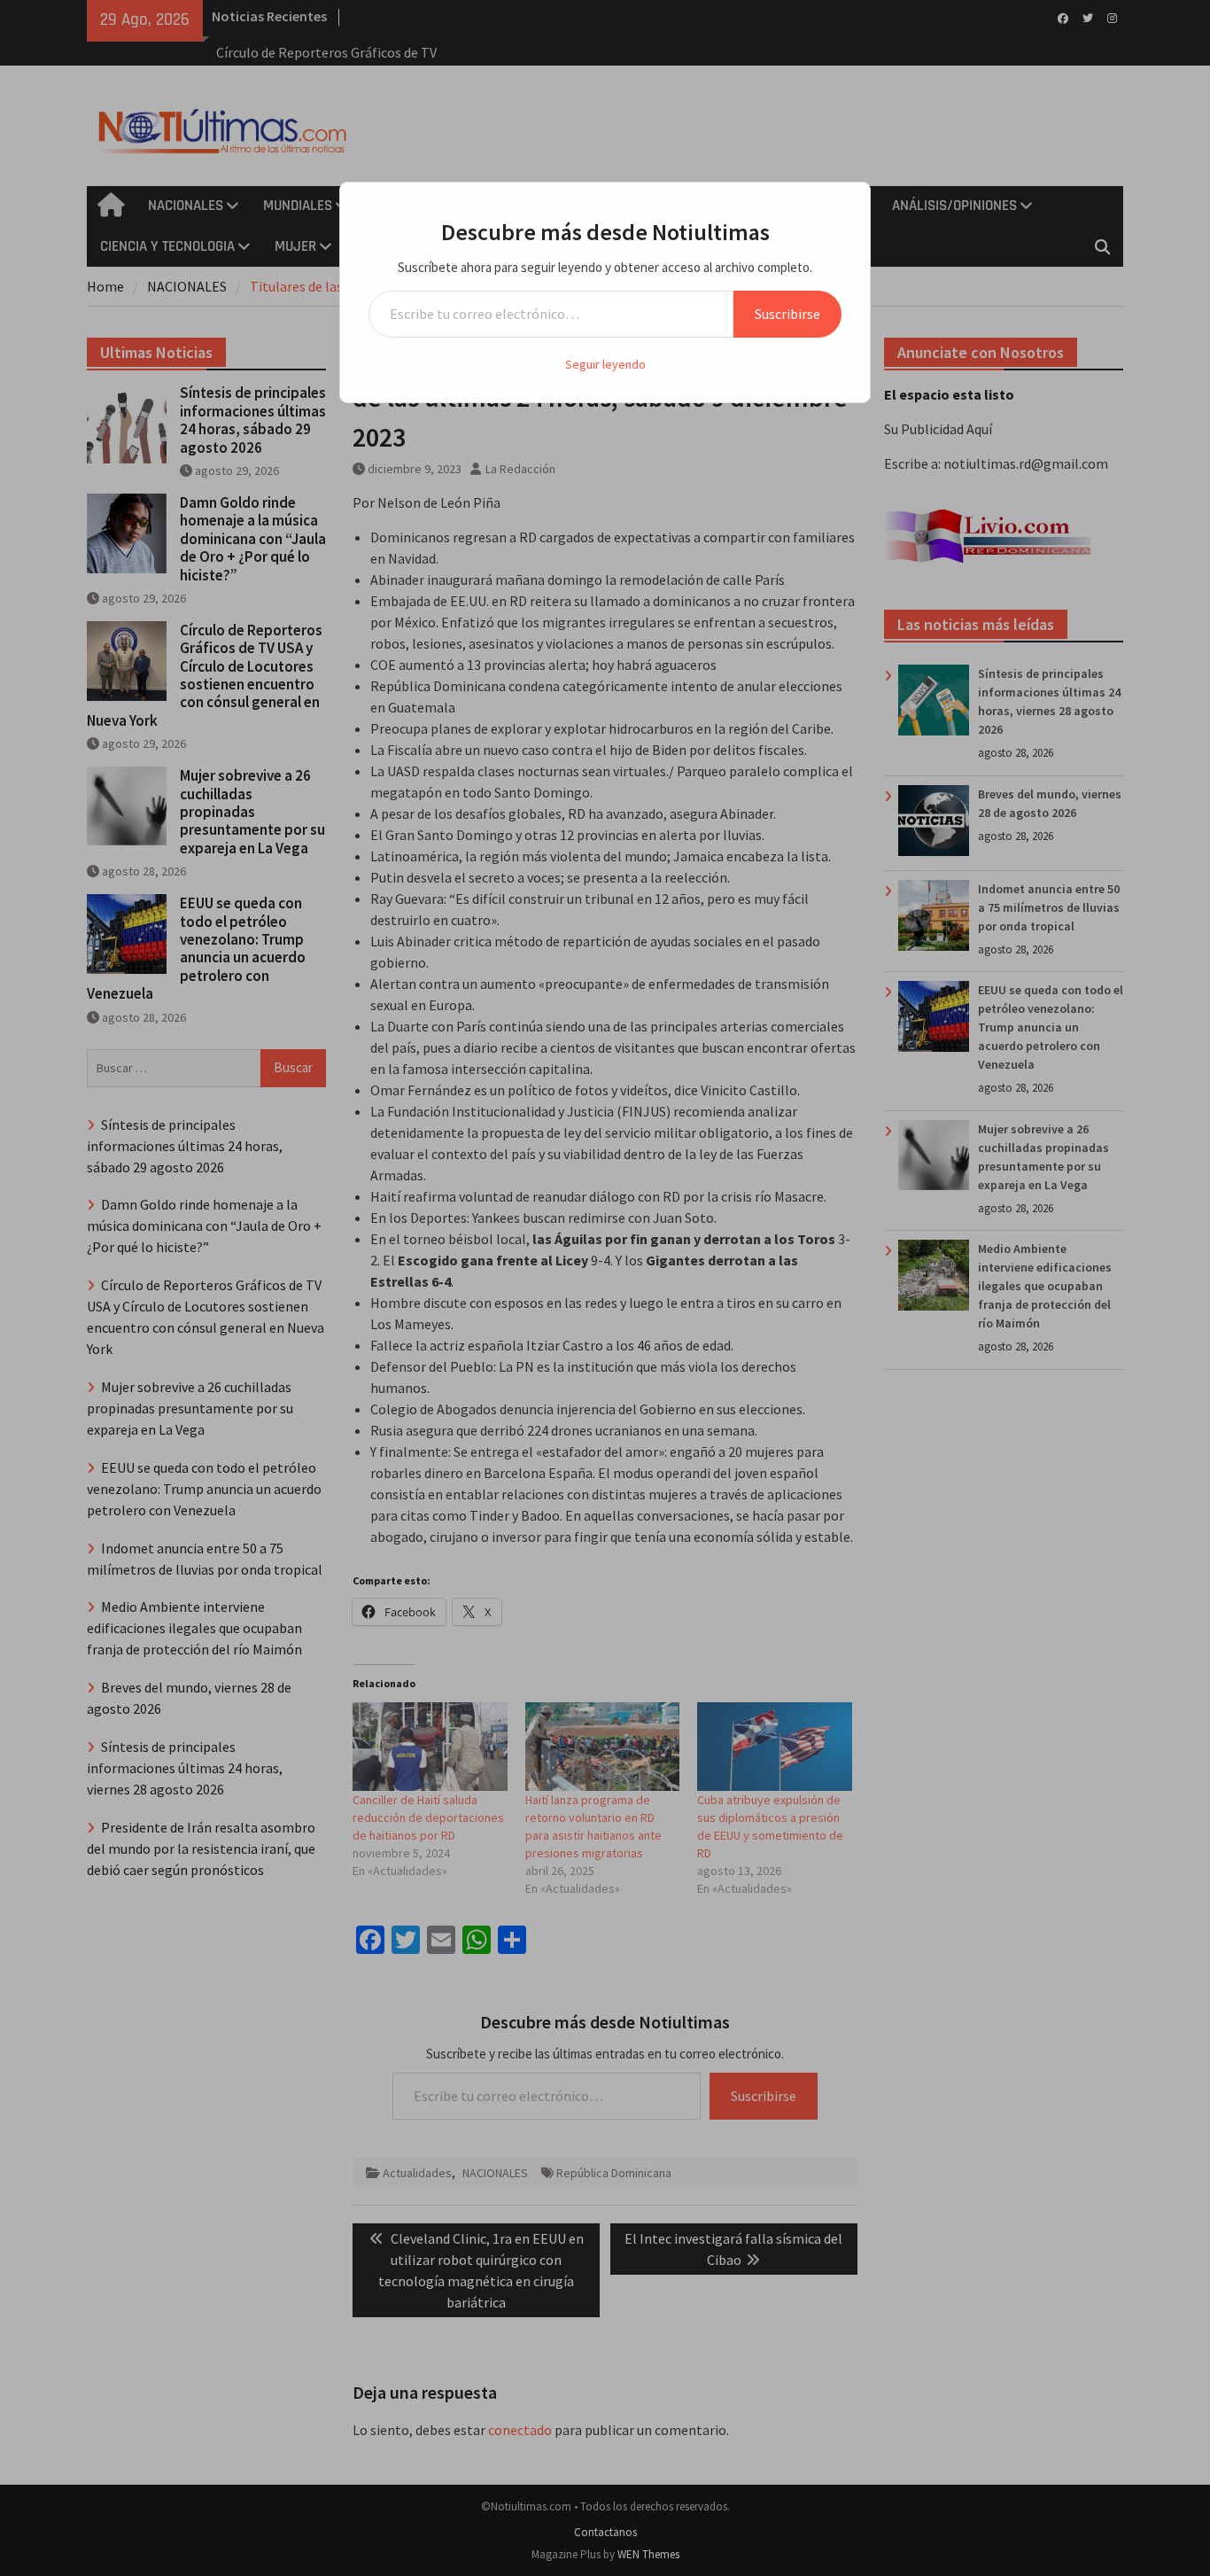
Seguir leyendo (605, 364)
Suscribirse (787, 314)
